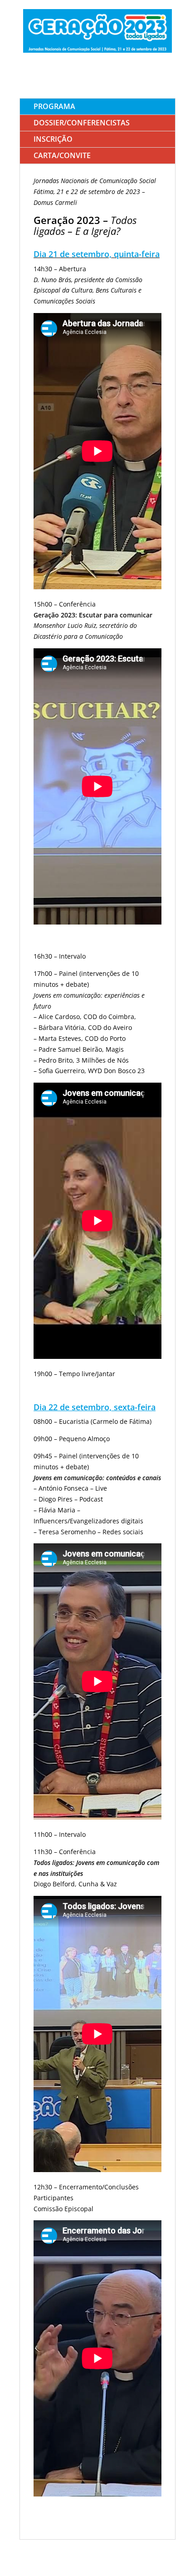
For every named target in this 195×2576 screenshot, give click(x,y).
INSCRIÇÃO (53, 139)
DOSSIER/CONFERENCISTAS (82, 123)
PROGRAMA (54, 106)
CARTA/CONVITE (62, 155)
